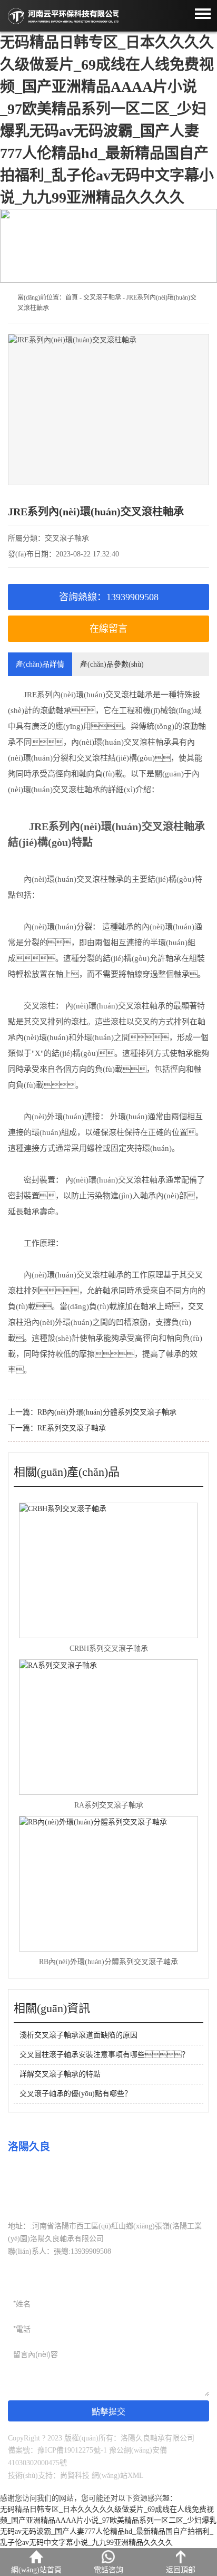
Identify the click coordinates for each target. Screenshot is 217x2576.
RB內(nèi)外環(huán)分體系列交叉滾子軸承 (107, 1412)
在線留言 (108, 629)
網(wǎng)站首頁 (36, 2570)
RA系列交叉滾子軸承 (109, 1805)
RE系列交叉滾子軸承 (72, 1428)
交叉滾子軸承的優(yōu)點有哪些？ (76, 2094)
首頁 (72, 297)
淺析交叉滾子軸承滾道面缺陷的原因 (78, 2035)
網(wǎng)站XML (118, 2476)
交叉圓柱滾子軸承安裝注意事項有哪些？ (104, 2055)
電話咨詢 (108, 2570)
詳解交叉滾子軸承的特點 (60, 2074)
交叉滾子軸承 (102, 297)
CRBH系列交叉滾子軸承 (109, 1649)
